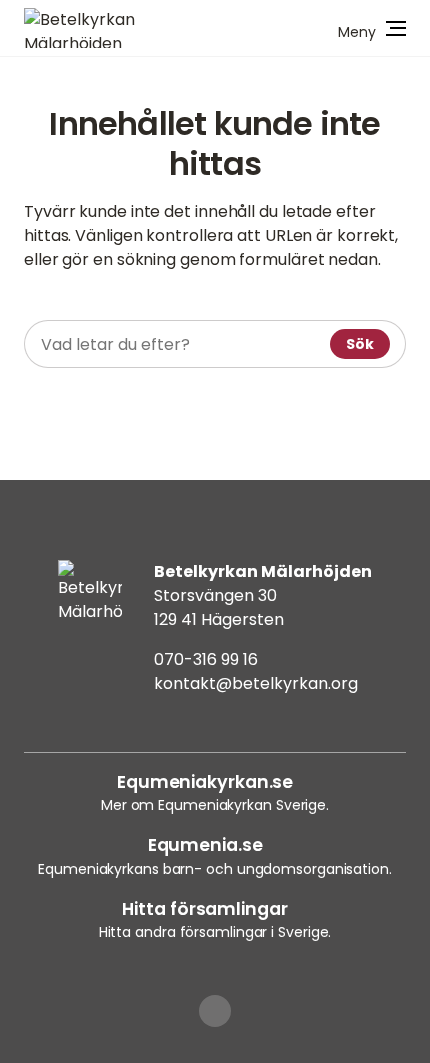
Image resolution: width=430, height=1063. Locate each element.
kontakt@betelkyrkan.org (256, 683)
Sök (360, 344)
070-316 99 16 (206, 659)
